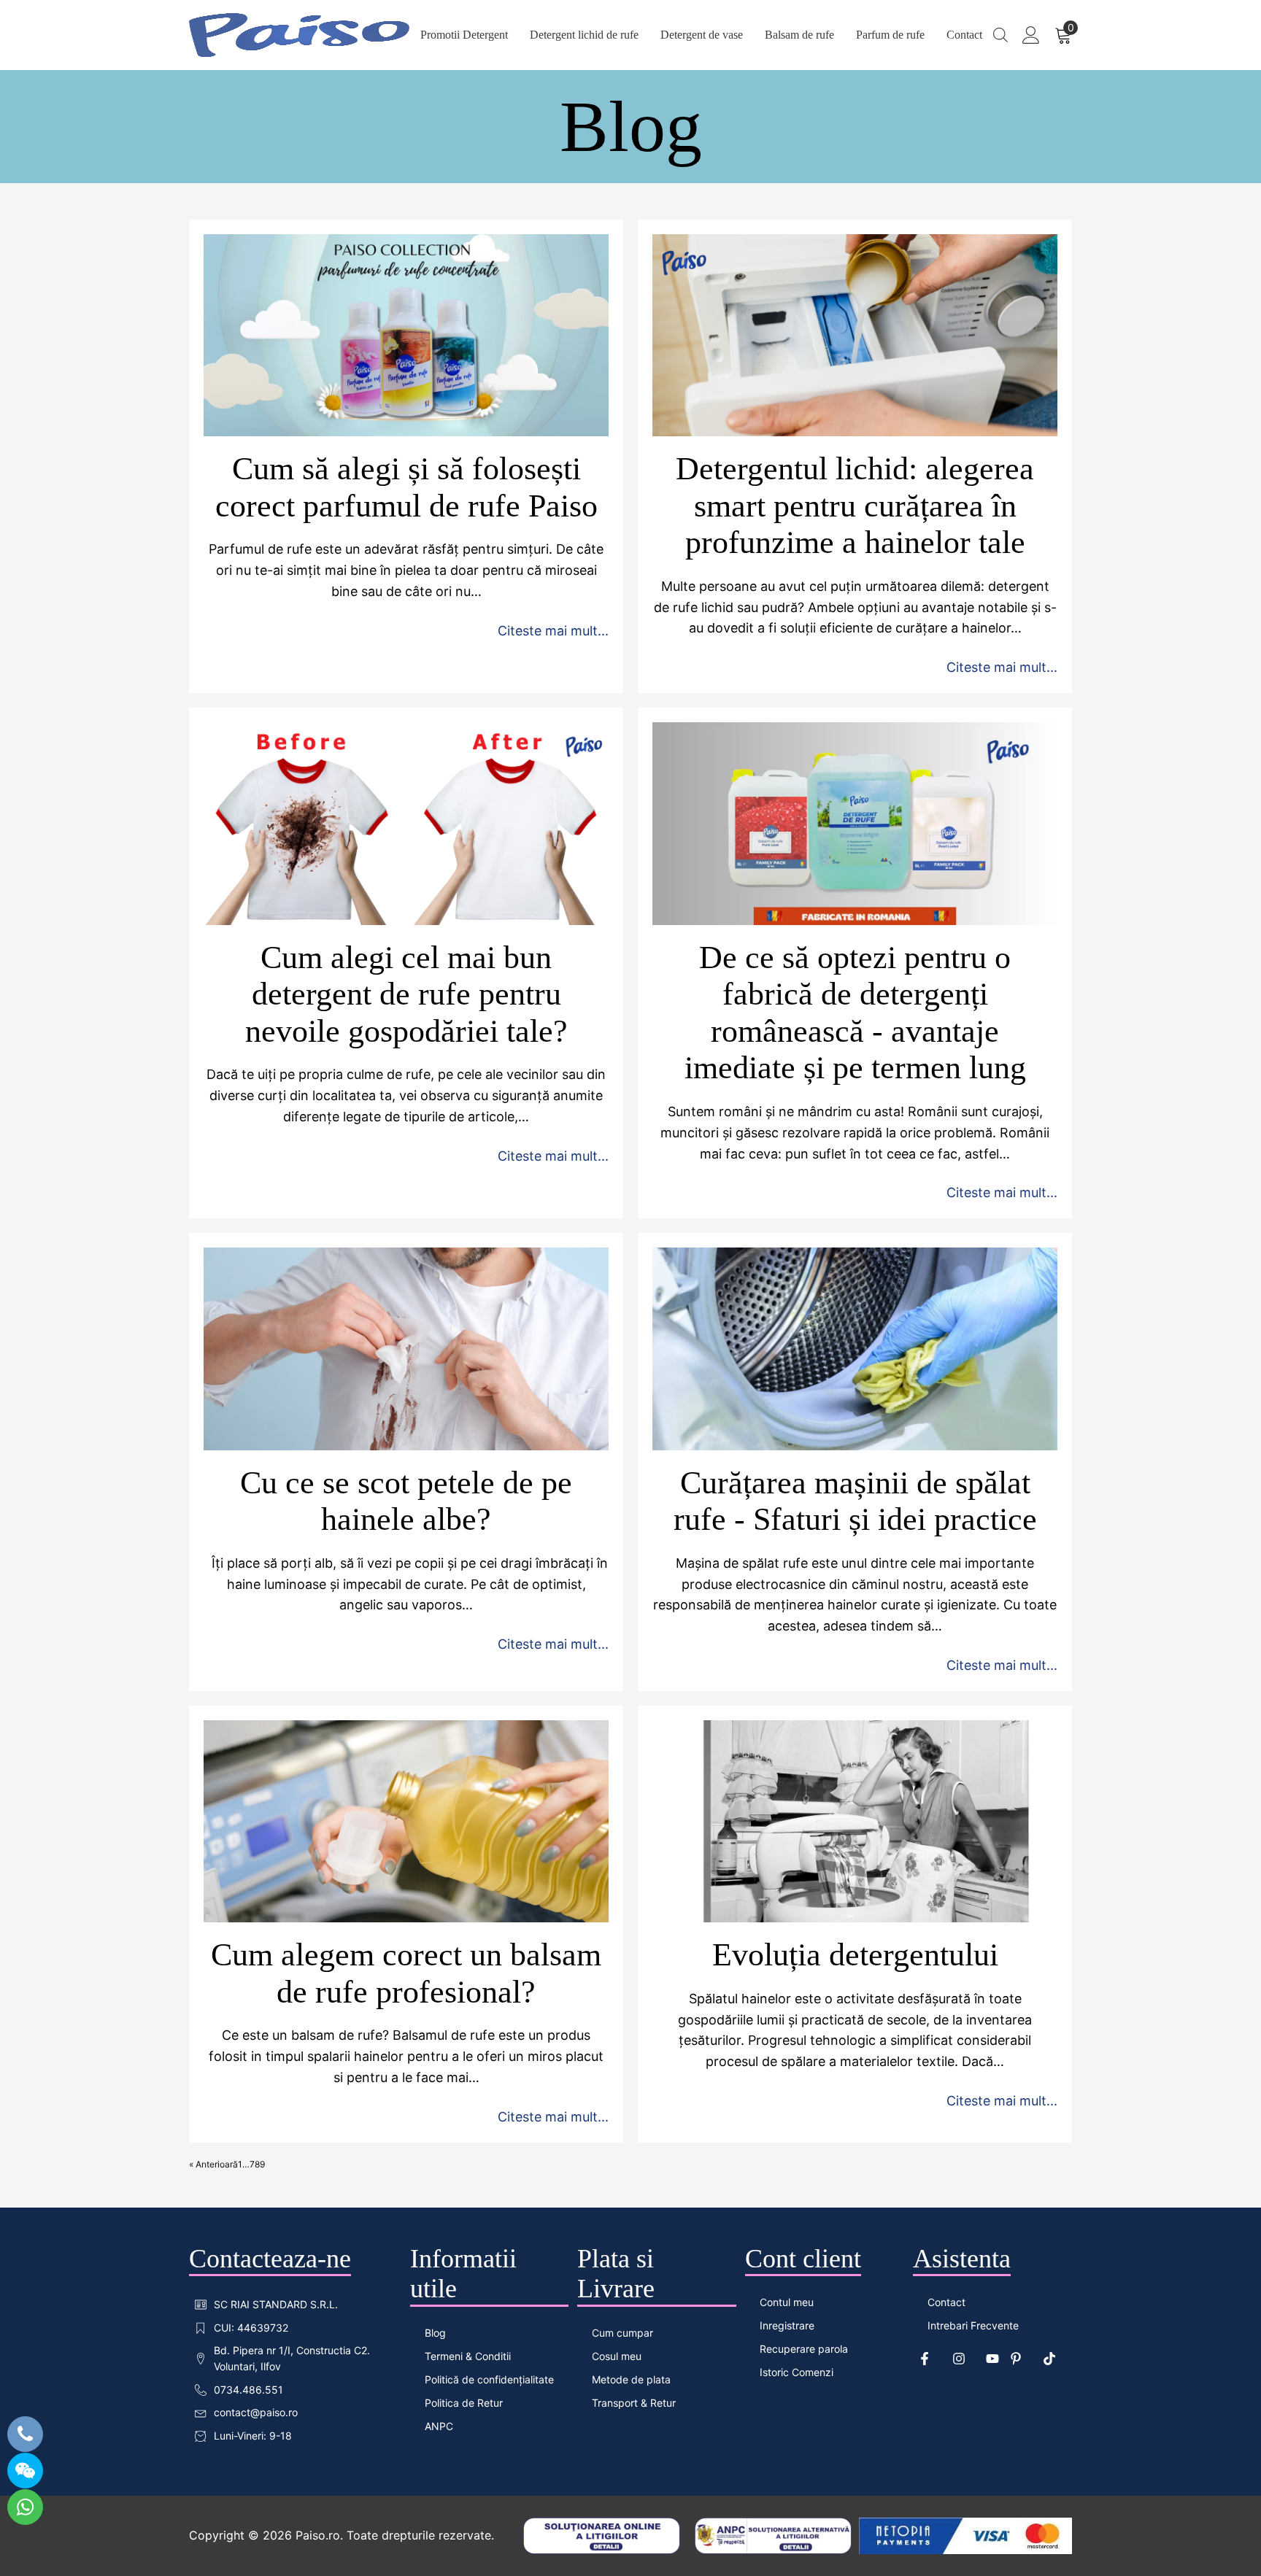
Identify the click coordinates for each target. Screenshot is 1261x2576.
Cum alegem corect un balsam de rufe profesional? (406, 1973)
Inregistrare (787, 2325)
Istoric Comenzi (797, 2372)
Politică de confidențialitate (489, 2379)
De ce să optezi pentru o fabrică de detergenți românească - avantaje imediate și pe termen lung (855, 1013)
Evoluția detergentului (855, 1955)
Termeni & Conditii (468, 2356)
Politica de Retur (464, 2403)
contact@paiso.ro (256, 2412)
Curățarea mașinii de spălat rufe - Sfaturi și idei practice (855, 1501)
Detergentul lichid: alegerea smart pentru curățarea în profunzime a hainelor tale (855, 506)
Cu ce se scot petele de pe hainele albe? (406, 1501)
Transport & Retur (634, 2403)
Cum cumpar (622, 2333)
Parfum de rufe (890, 35)
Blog (435, 2333)
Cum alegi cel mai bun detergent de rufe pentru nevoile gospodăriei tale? (406, 994)
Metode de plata (631, 2379)
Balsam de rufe (799, 35)
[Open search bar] (1000, 35)
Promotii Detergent (464, 35)
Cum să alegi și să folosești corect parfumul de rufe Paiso (406, 487)
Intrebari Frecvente (973, 2325)
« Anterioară (213, 2164)
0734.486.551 (248, 2390)
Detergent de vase (702, 35)
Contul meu (787, 2302)
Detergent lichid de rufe (584, 35)
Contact (964, 35)
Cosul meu (617, 2356)
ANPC (439, 2426)
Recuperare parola (804, 2349)
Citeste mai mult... (553, 631)
